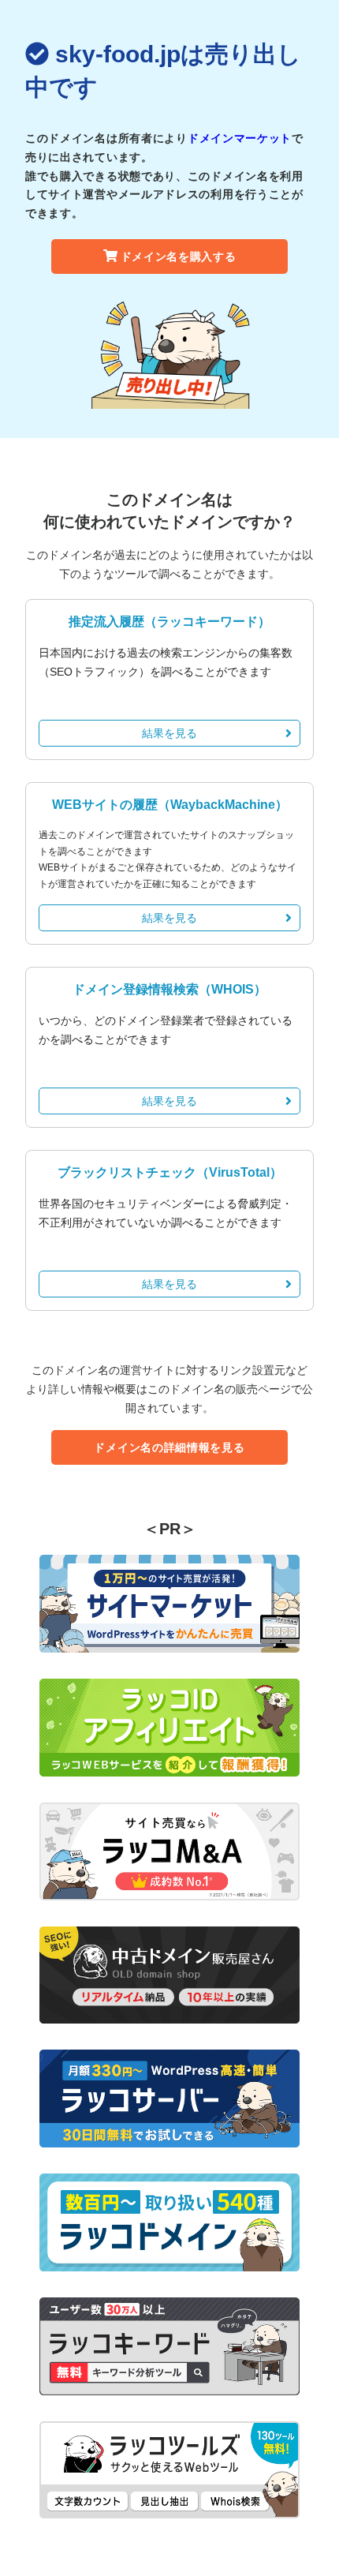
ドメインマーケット (240, 138)
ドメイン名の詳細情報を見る (169, 1447)
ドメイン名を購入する (179, 256)
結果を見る (169, 733)
